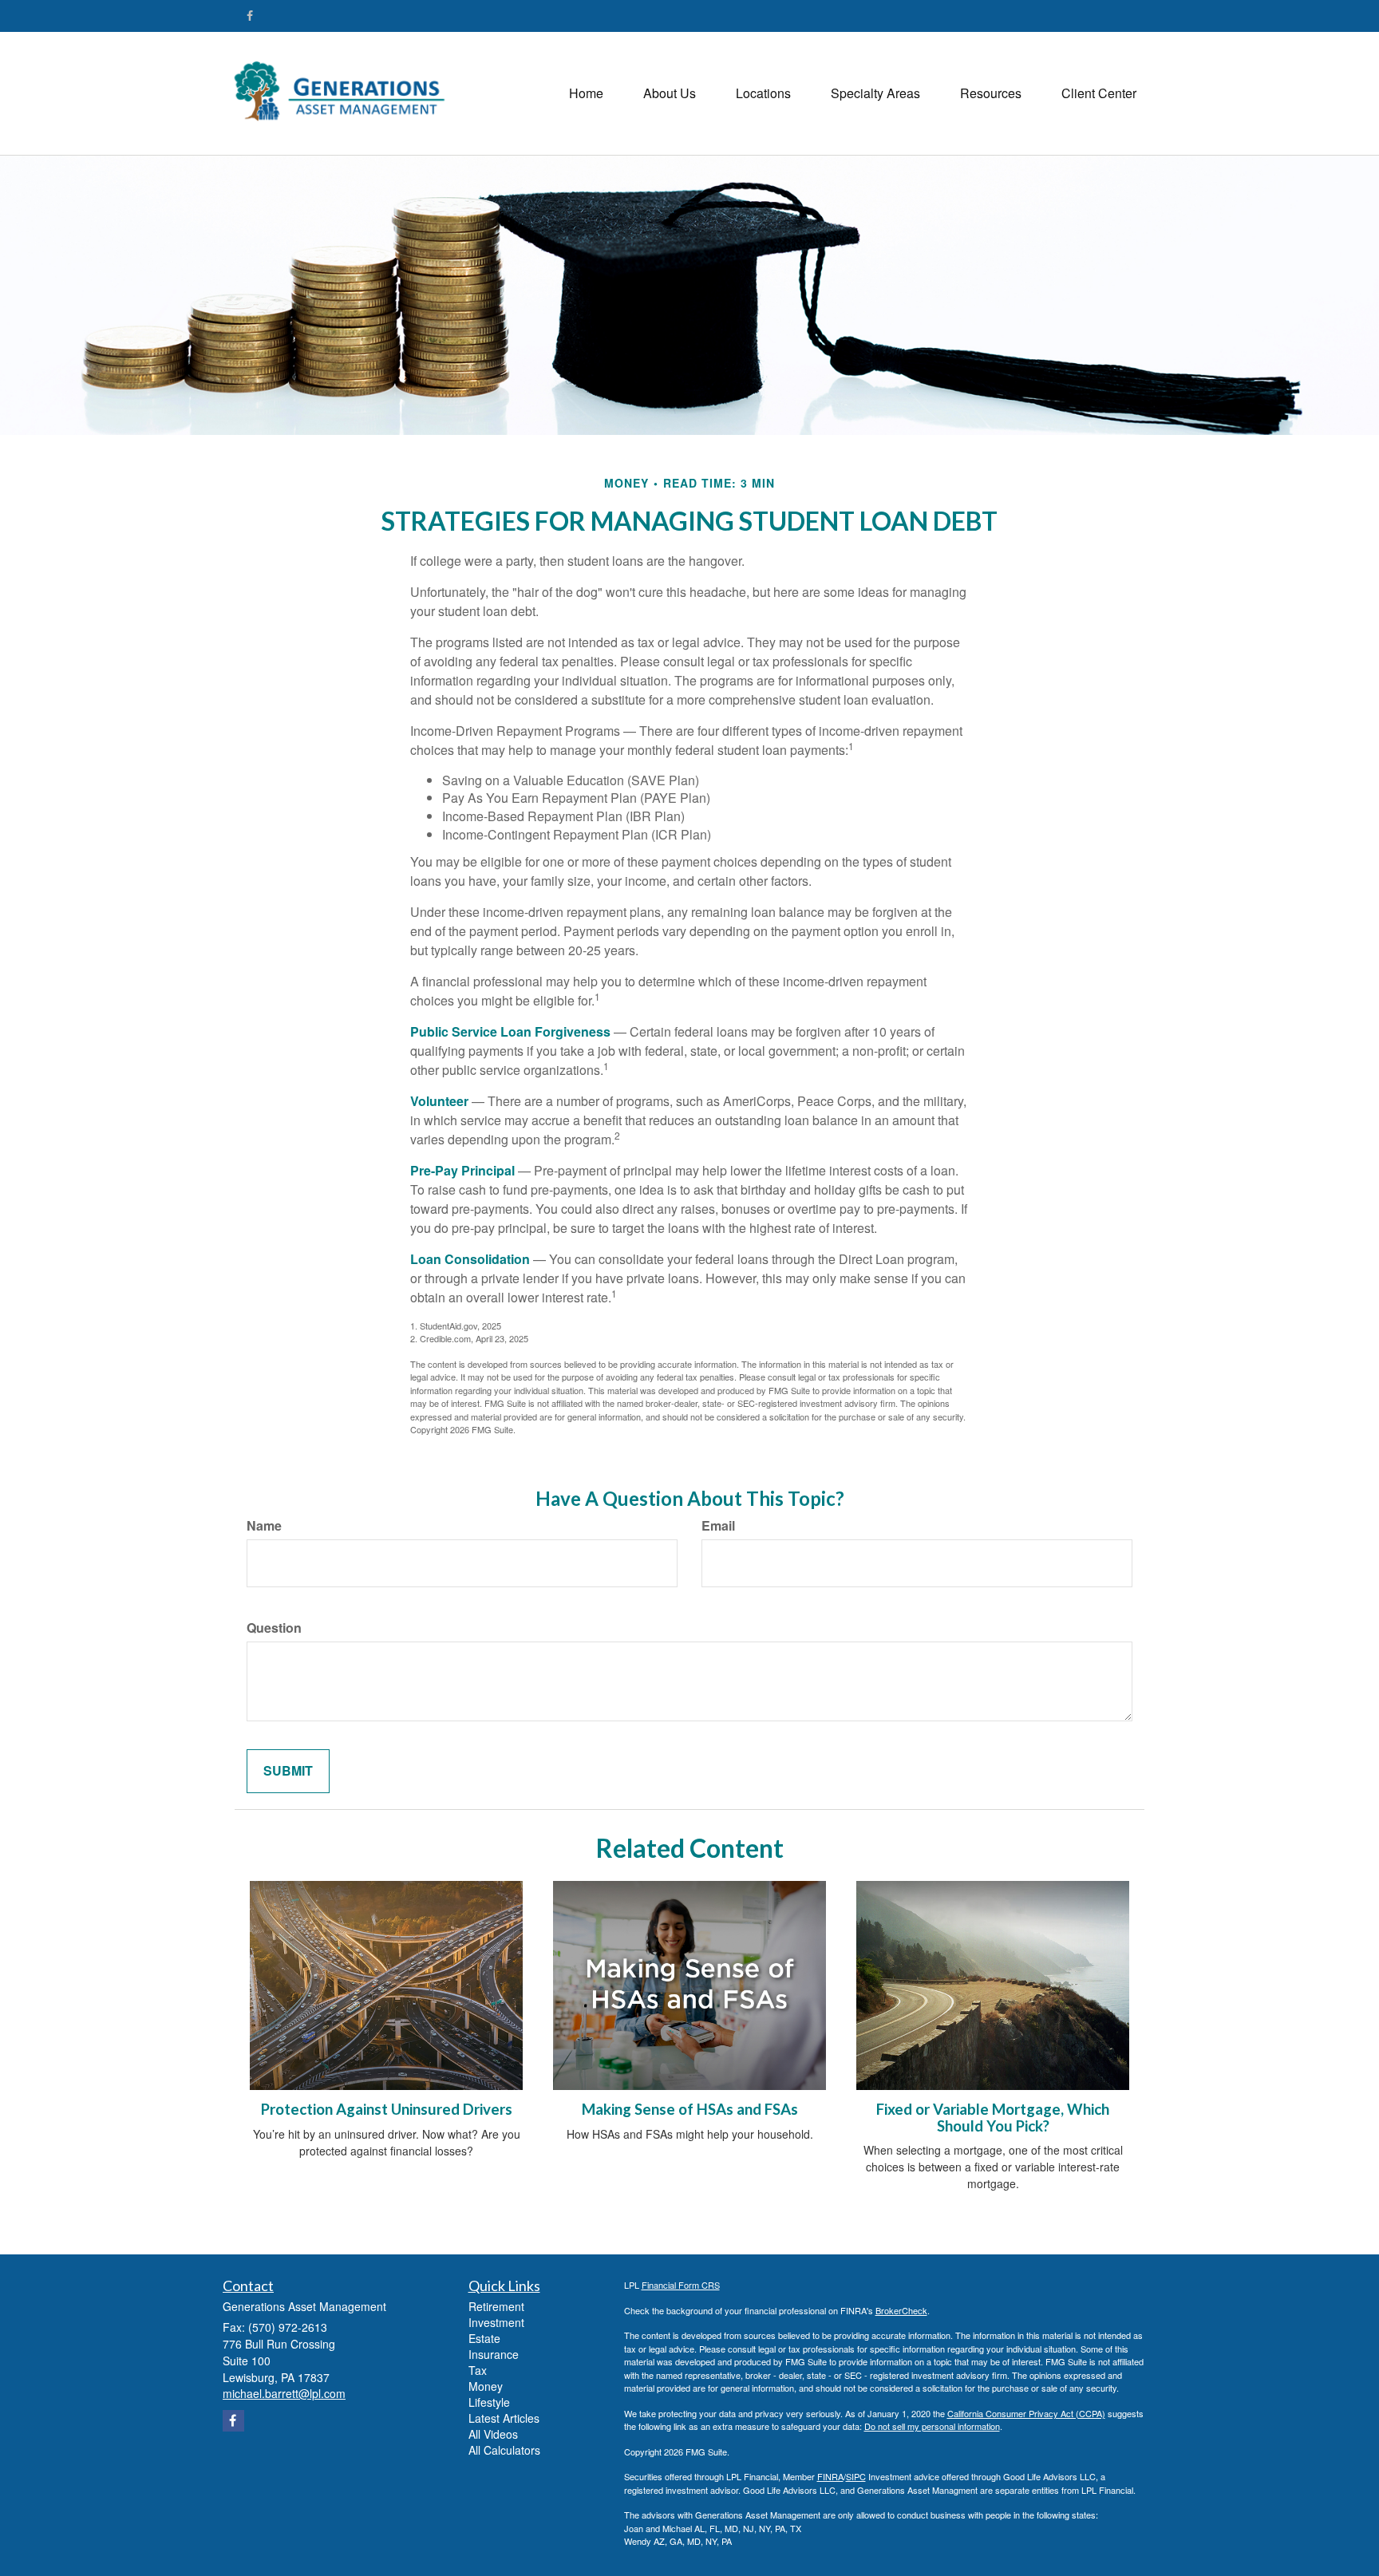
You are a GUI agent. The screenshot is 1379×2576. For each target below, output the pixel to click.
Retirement (496, 2306)
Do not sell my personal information (932, 2426)
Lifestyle (489, 2402)
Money (486, 2386)
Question (274, 1628)
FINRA (830, 2476)
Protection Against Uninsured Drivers (387, 2109)
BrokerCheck (901, 2310)
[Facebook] (250, 15)
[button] (670, 93)
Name (264, 1526)
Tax (478, 2370)
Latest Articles (504, 2418)
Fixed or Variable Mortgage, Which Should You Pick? (993, 2118)
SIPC (856, 2476)
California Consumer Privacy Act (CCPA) (1026, 2413)
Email (718, 1526)
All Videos (493, 2434)
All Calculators (504, 2450)
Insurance (494, 2354)
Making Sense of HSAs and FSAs (690, 2109)
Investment (496, 2322)
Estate (484, 2338)
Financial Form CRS (681, 2285)
